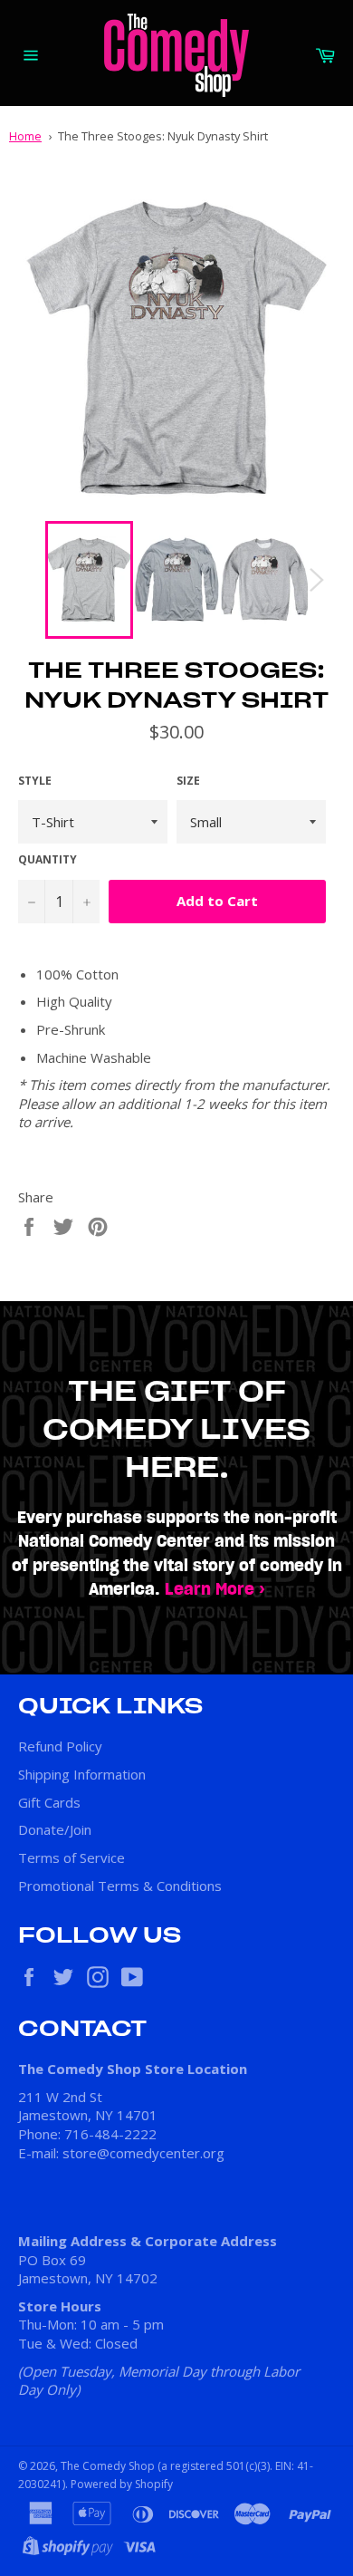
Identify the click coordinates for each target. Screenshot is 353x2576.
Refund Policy (60, 1746)
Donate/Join (55, 1829)
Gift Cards (49, 1802)
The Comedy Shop (108, 2466)
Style (35, 781)
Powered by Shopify (122, 2484)
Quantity (48, 860)
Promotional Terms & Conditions (120, 1886)
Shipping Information (82, 1774)
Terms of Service (72, 1857)
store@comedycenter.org (143, 2153)
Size (188, 781)
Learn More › (215, 1590)
